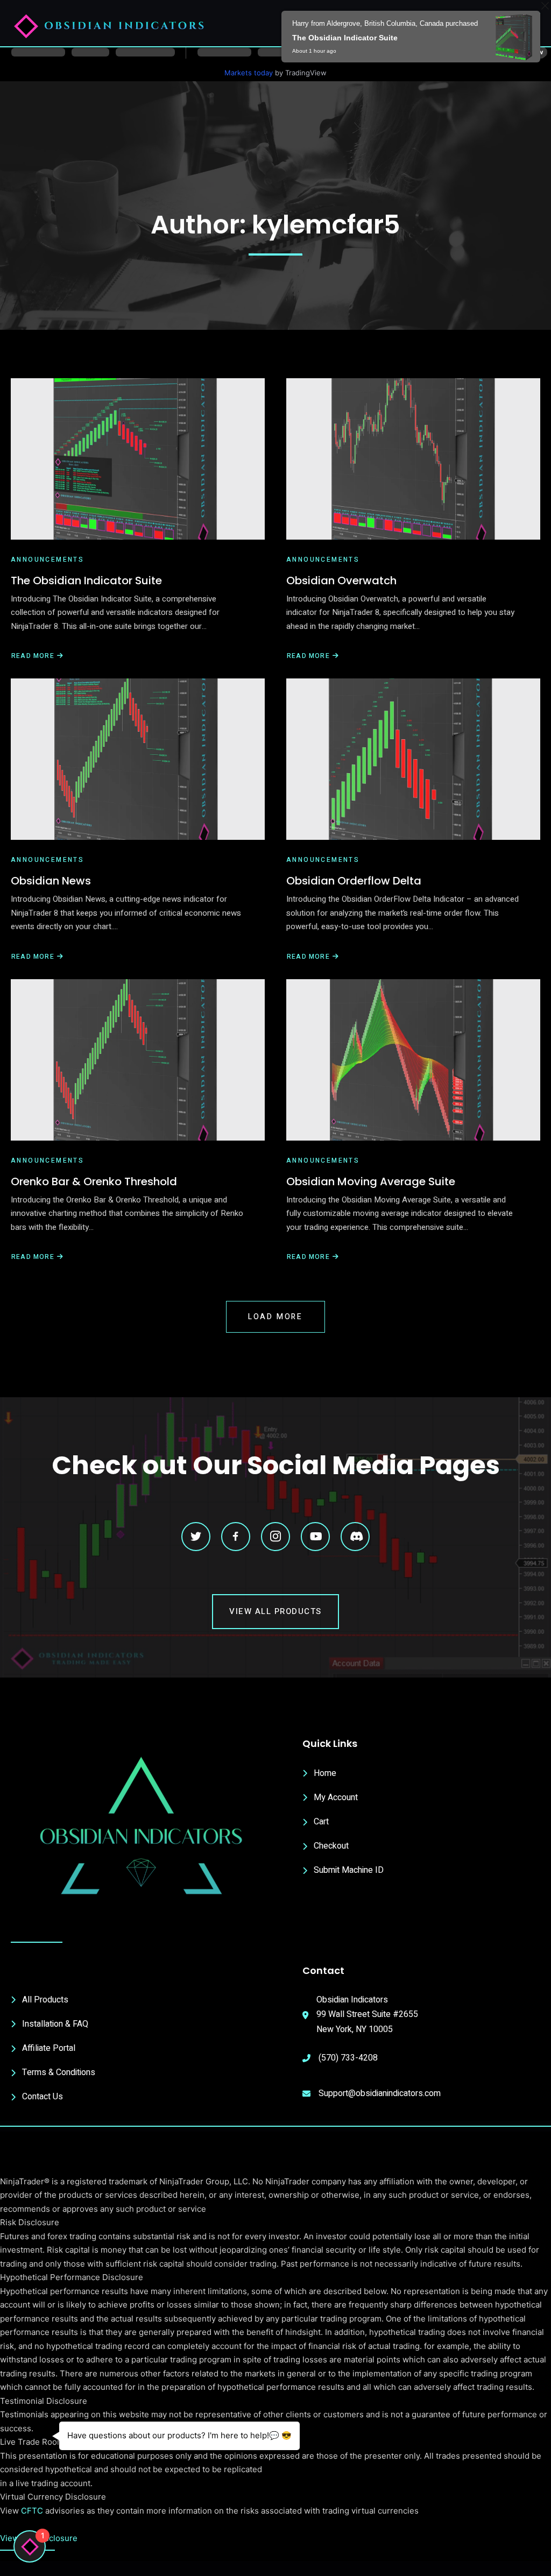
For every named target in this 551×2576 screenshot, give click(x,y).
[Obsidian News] (138, 759)
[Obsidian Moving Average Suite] (413, 1060)
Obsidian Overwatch (341, 581)
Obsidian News (51, 881)
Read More (33, 656)
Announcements (47, 560)
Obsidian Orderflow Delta (354, 881)
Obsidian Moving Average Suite (371, 1181)
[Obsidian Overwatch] (413, 459)
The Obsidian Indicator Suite (86, 581)
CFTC (32, 2511)
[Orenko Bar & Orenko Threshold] (138, 1060)
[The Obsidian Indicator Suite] (138, 459)
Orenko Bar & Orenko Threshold (94, 1181)
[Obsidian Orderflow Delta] (413, 759)
